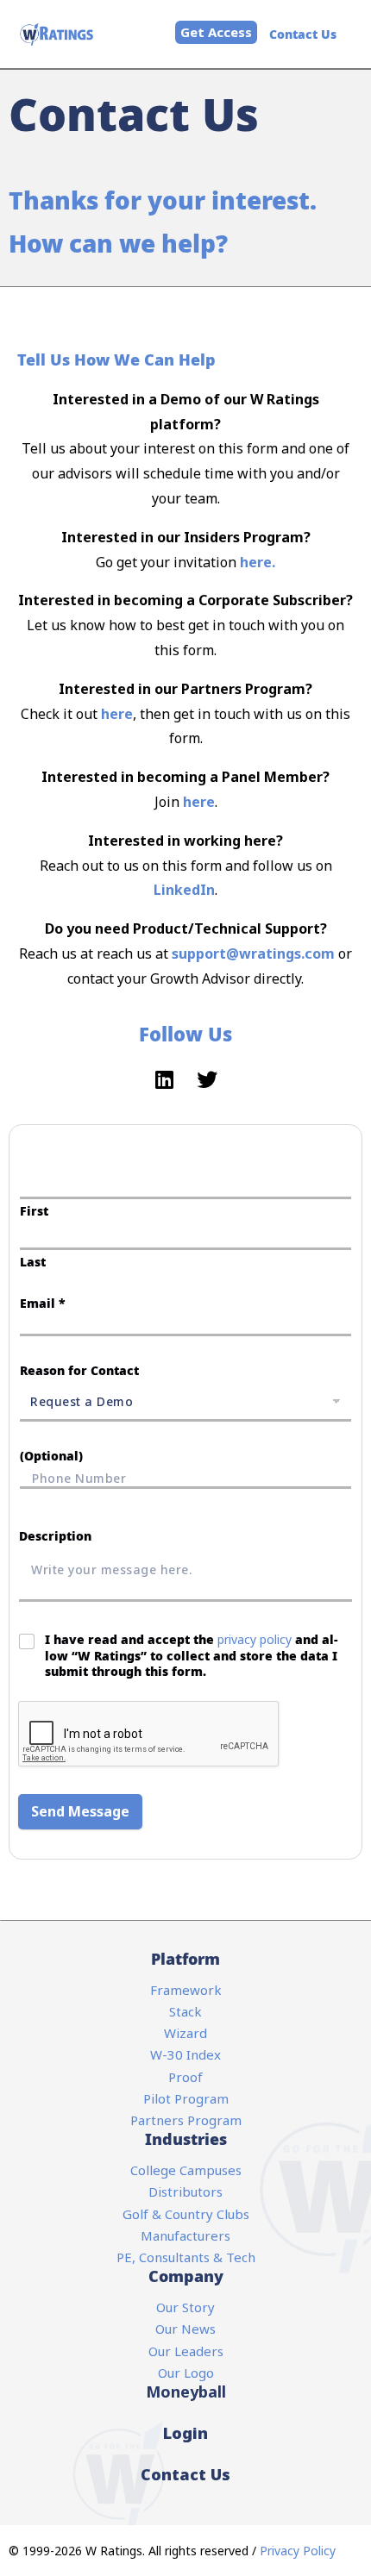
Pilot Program (186, 2098)
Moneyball (186, 2392)
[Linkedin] (164, 1079)
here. (258, 562)
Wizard (185, 2033)
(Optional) (51, 1456)
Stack (185, 2011)
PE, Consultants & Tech (186, 2257)
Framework (186, 1990)
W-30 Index (185, 2054)
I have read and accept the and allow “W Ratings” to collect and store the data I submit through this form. (191, 1655)
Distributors (185, 2191)
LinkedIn (184, 890)
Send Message (80, 1811)
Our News (185, 2329)
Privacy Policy (298, 2551)
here (117, 714)
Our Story (185, 2307)
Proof (185, 2077)
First (34, 1211)
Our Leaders (186, 2351)
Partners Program (186, 2120)
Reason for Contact (79, 1370)
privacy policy (255, 1639)
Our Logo (186, 2373)
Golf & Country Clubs (186, 2214)
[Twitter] (207, 1079)
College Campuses (186, 2170)
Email (43, 1303)
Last (33, 1262)
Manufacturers (185, 2235)
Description (55, 1536)
